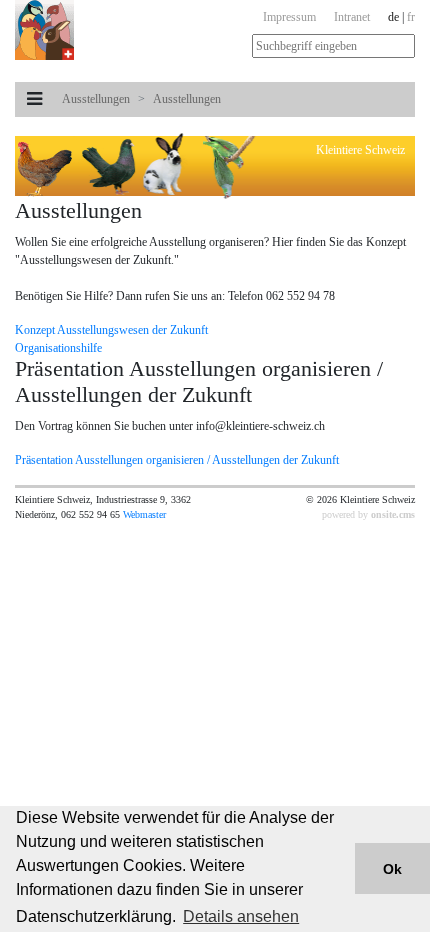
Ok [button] (392, 869)
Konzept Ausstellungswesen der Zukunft (111, 330)
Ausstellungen (96, 99)
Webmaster (144, 514)
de (393, 17)
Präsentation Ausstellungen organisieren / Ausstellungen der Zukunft (177, 460)
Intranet (352, 17)
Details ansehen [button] (241, 916)
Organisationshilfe (58, 348)
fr (411, 17)
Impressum (289, 17)
